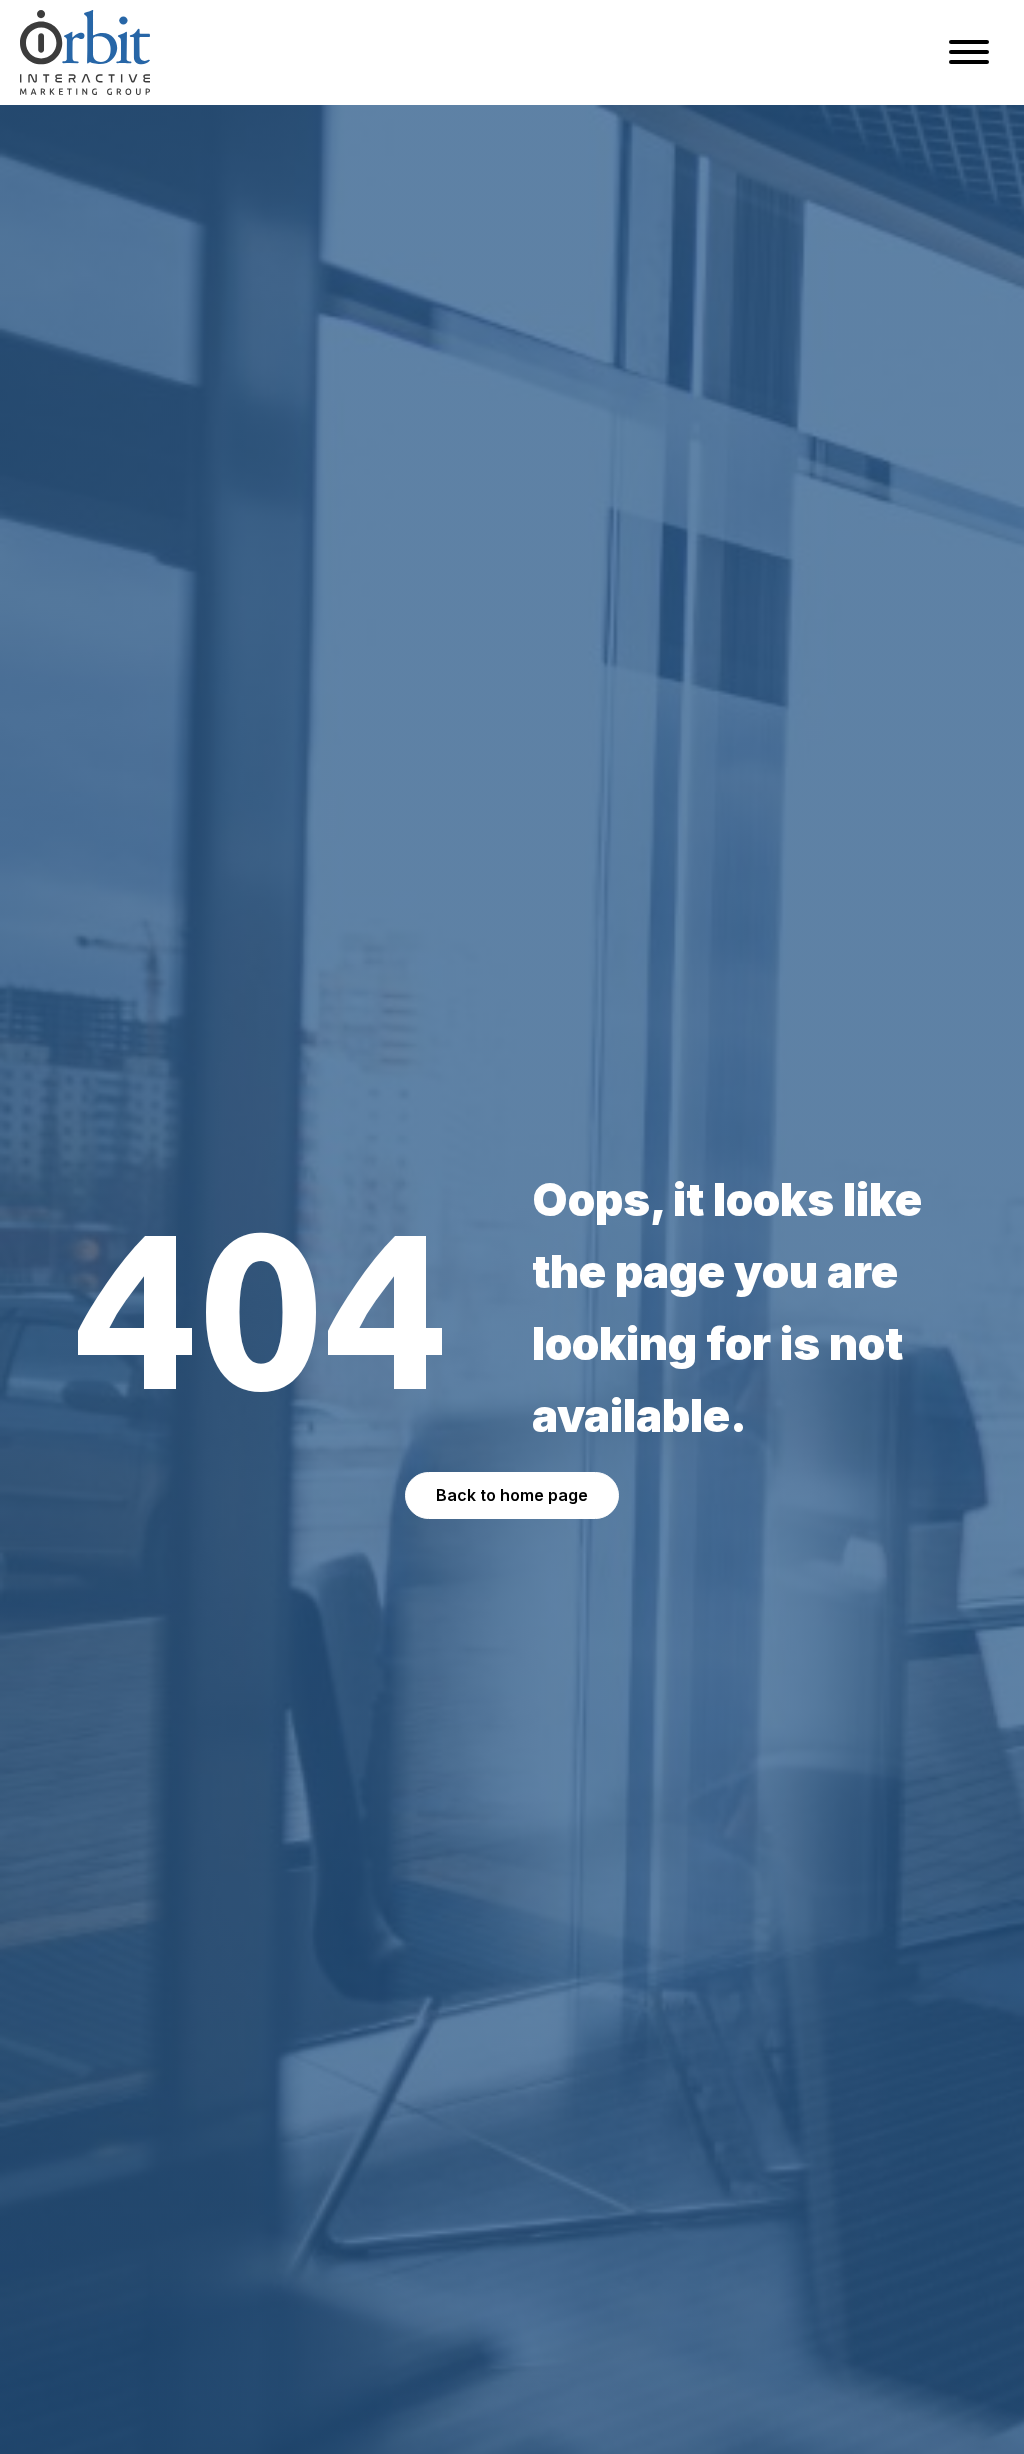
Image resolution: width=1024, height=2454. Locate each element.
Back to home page (512, 1495)
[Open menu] (969, 52)
